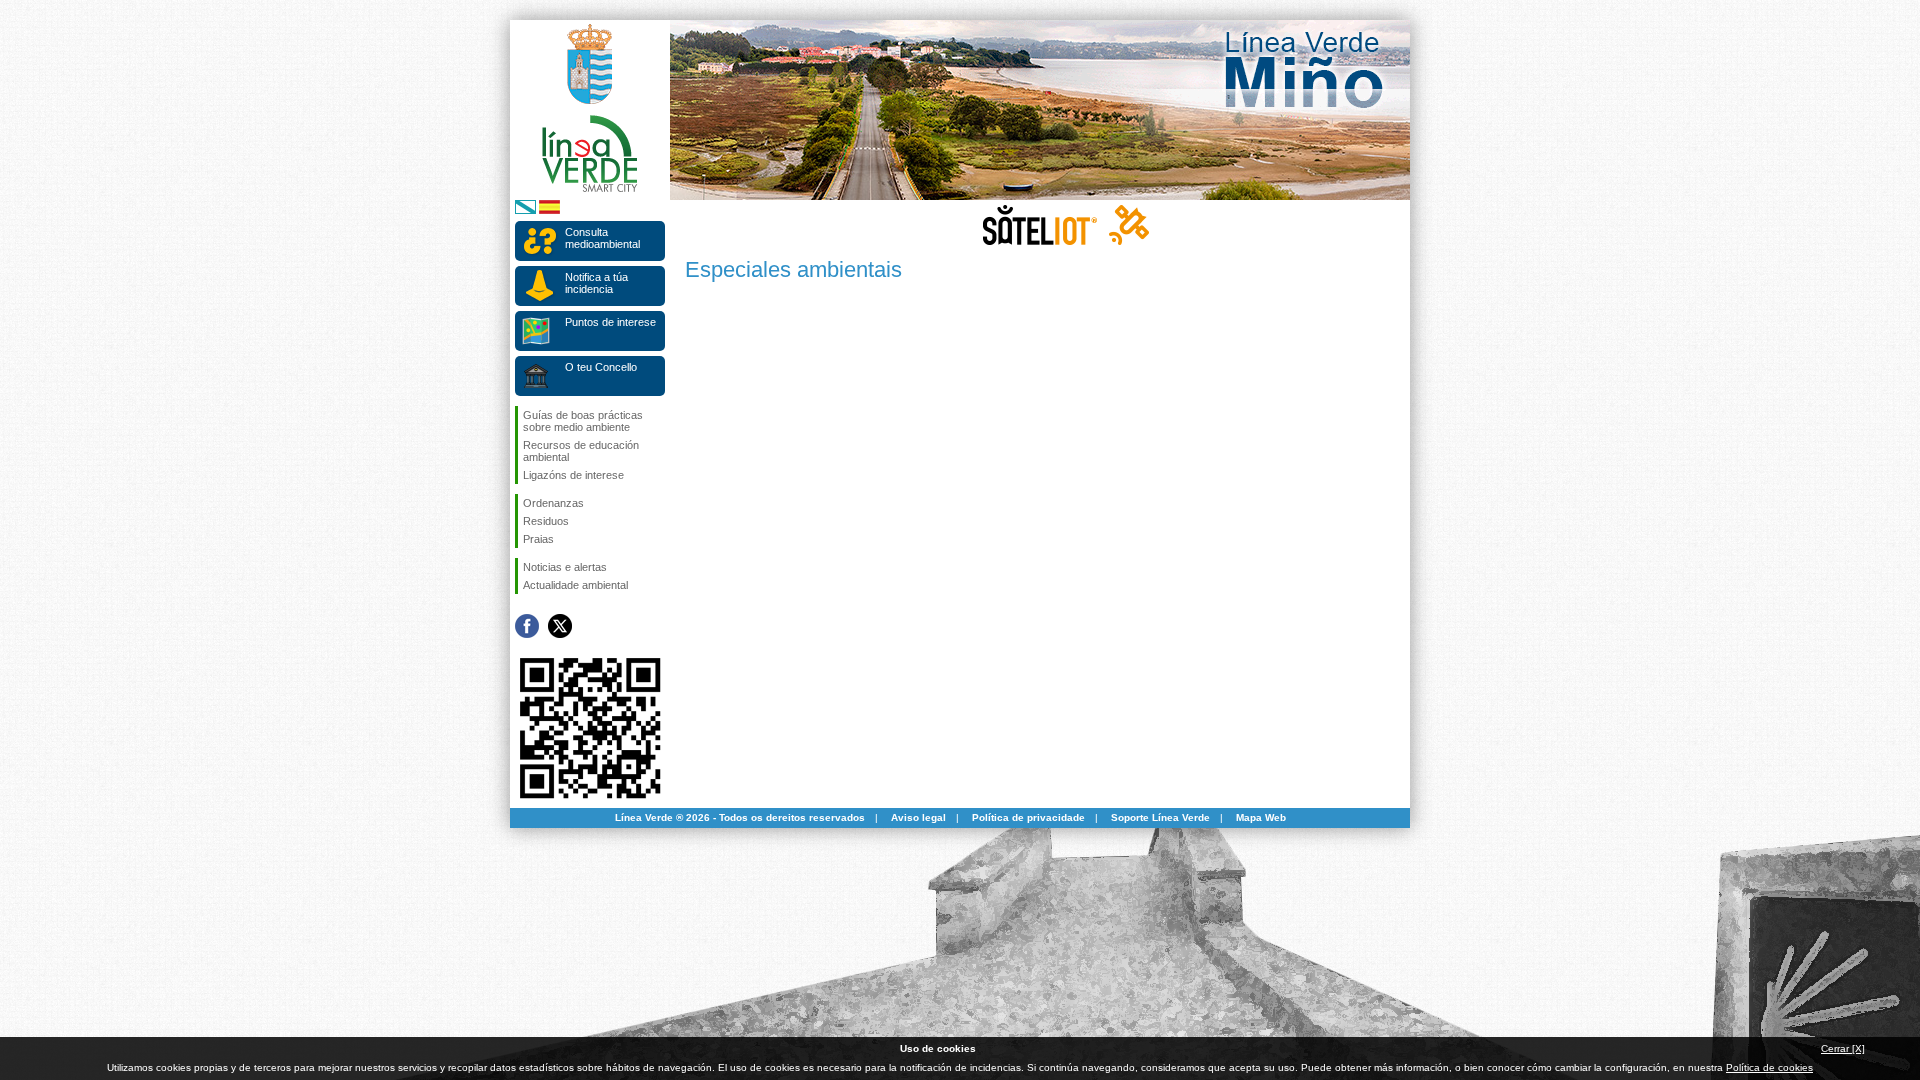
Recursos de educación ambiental (581, 451)
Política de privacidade (1028, 817)
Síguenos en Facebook (527, 626)
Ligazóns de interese (573, 475)
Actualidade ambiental (575, 585)
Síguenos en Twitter (560, 626)
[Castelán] (549, 210)
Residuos (546, 521)
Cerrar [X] (1843, 1048)
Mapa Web (1261, 817)
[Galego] (525, 210)
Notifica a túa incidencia (596, 283)
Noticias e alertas (565, 567)
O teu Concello (601, 367)
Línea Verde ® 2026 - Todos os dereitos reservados (740, 817)
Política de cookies (1769, 1067)
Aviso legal (918, 817)
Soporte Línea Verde (1160, 817)
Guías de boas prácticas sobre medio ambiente (583, 421)
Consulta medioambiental (602, 238)
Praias (538, 539)
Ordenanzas (553, 503)
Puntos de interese (610, 322)
